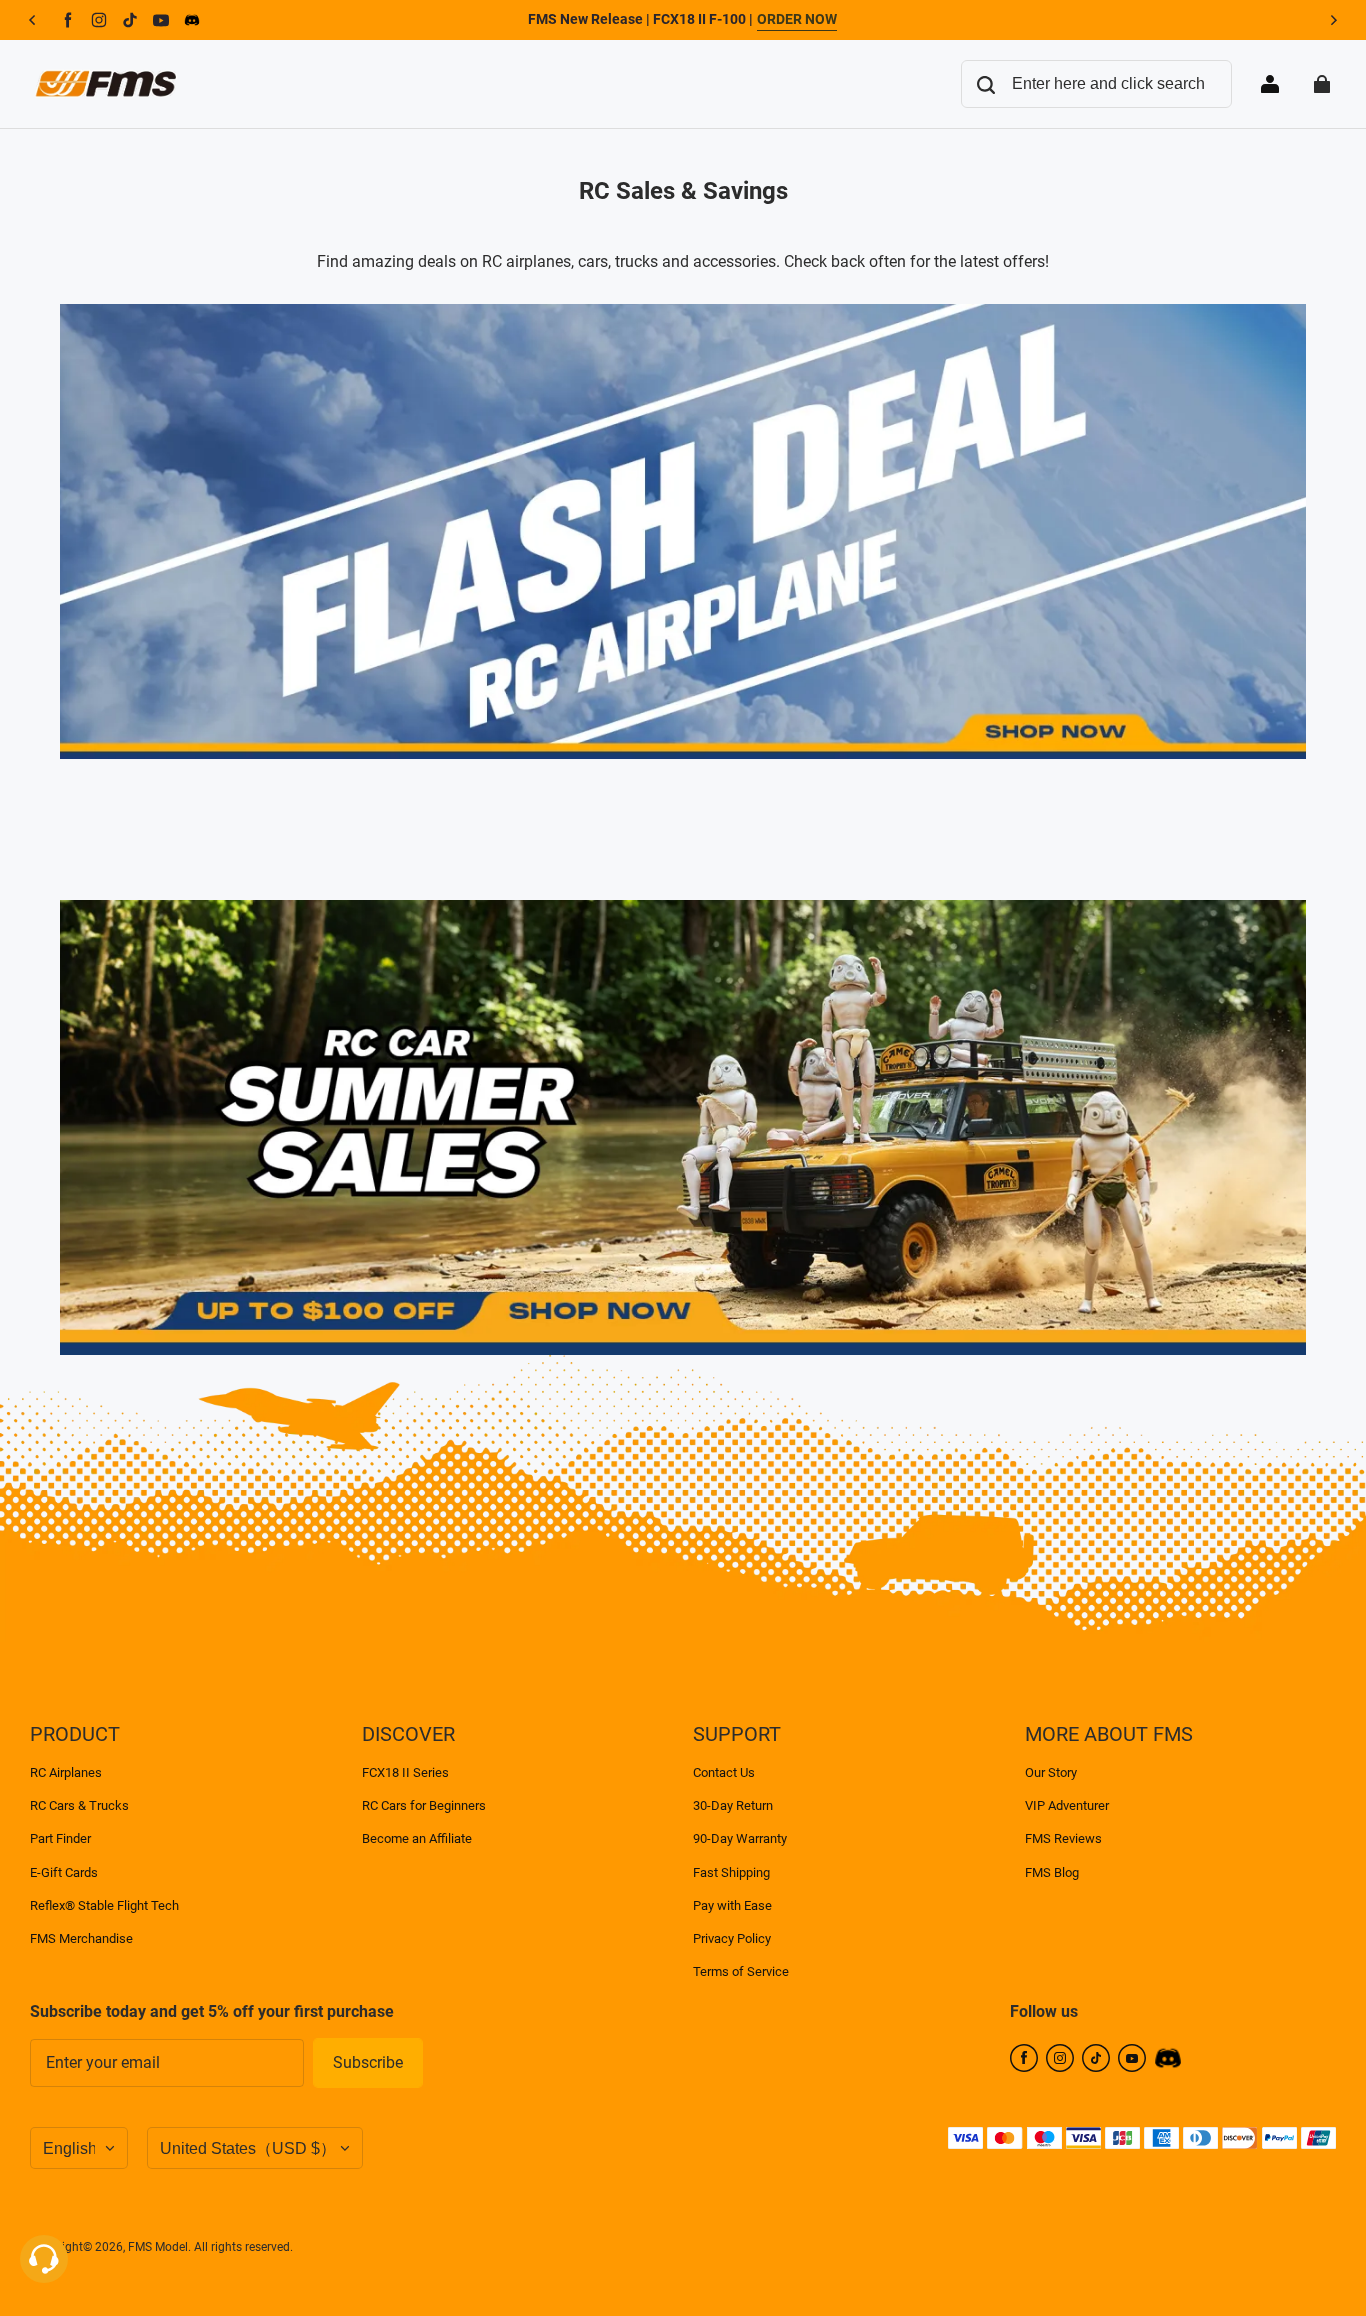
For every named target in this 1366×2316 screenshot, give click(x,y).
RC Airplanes (66, 1772)
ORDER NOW (797, 19)
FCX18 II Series (405, 1772)
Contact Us (724, 1772)
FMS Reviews (1063, 1838)
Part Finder (60, 1838)
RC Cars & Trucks (79, 1805)
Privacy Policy (732, 1938)
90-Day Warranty (740, 1838)
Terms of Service (741, 1971)
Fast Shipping (731, 1872)
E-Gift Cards (64, 1872)
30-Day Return (733, 1805)
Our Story (1051, 1772)
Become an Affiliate (417, 1838)
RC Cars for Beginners (424, 1805)
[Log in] (1270, 84)
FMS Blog (1052, 1872)
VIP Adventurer (1067, 1805)
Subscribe (368, 2062)
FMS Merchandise (81, 1938)
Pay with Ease (732, 1905)
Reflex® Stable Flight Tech (104, 1905)
